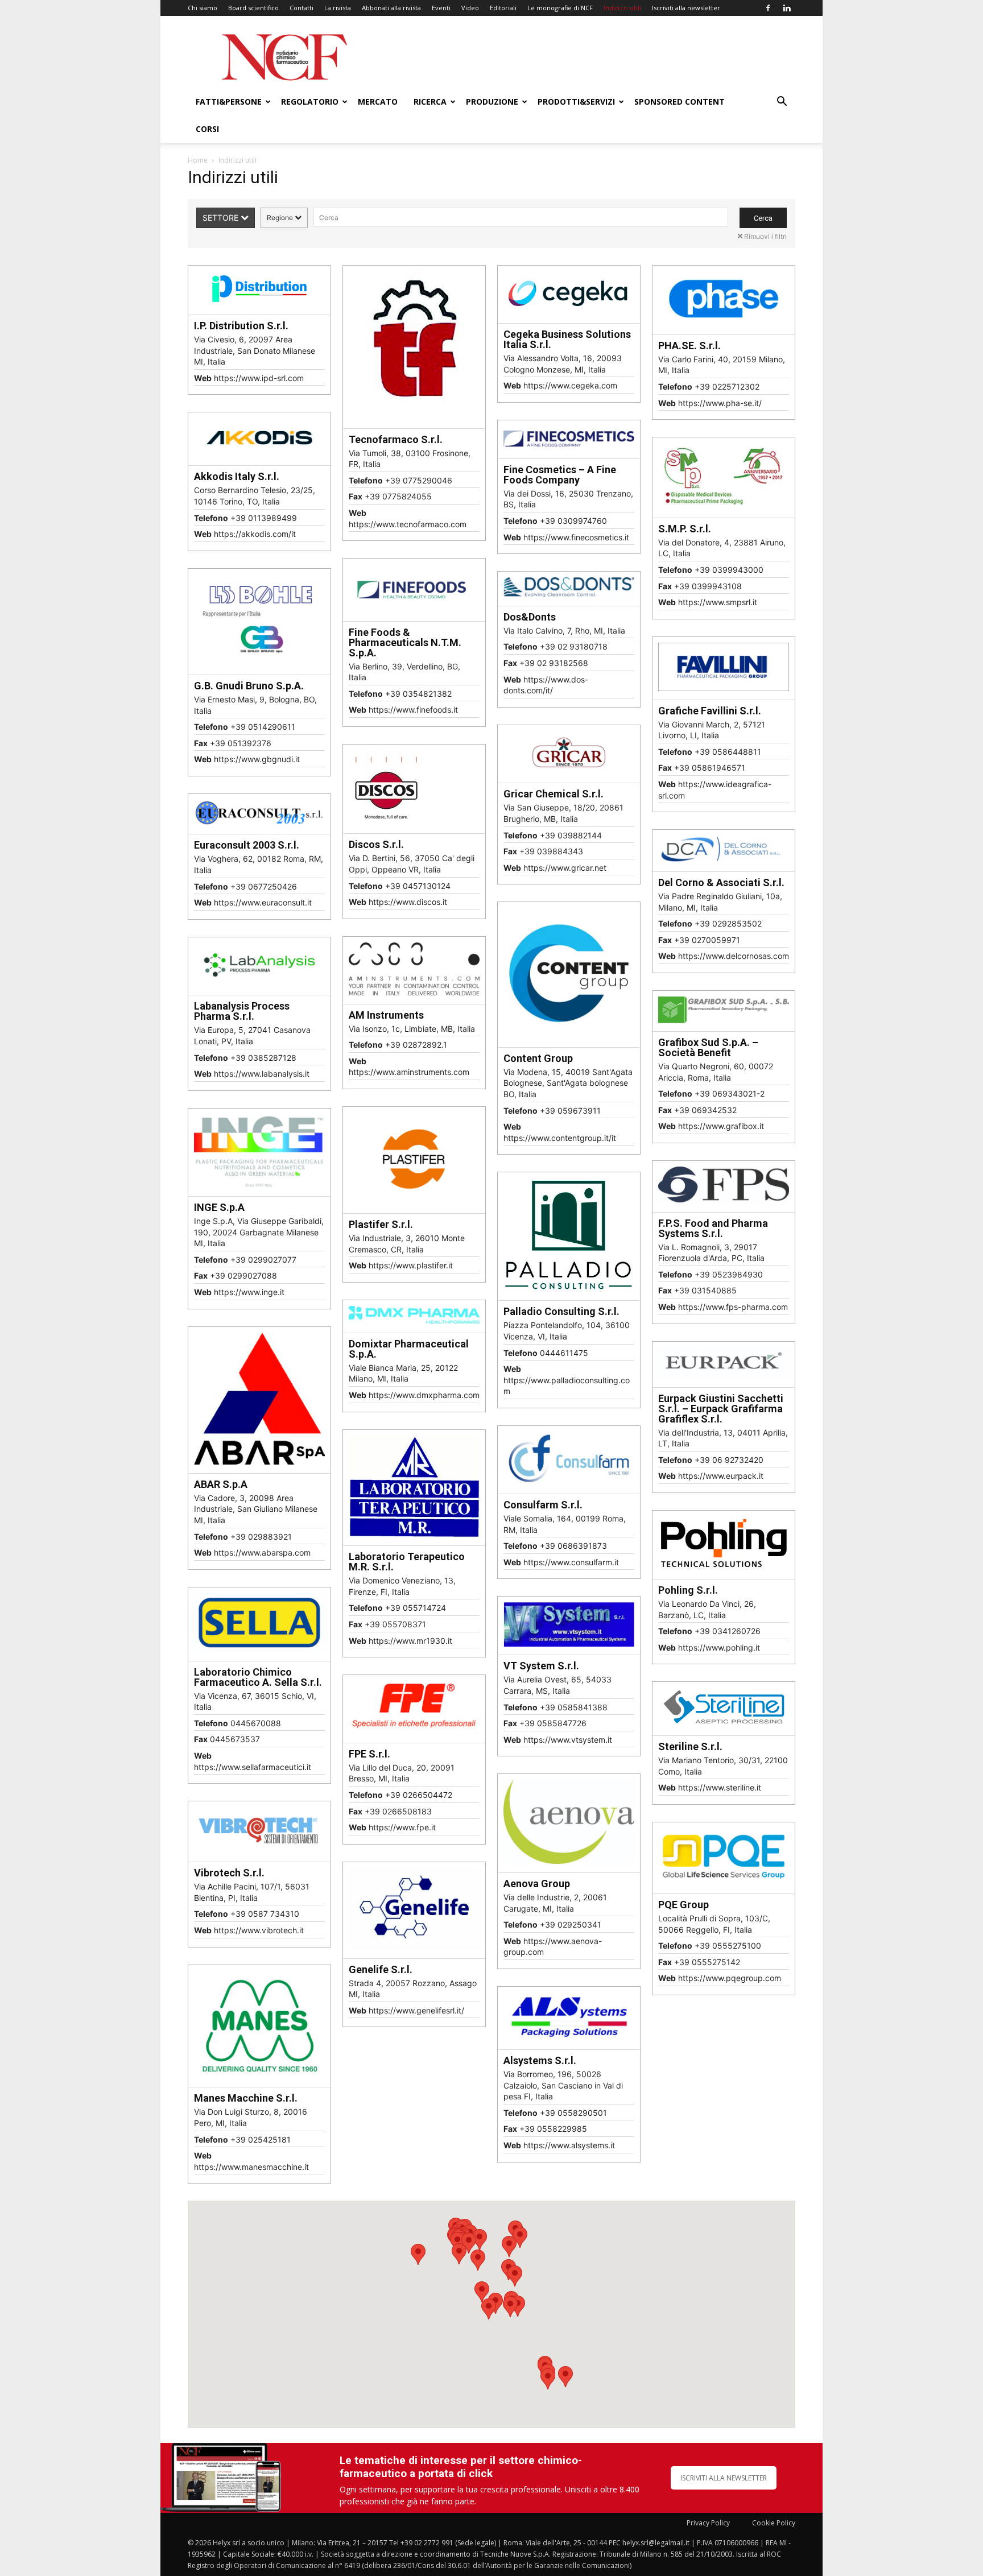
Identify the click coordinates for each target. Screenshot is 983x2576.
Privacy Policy (708, 2523)
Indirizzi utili (622, 8)
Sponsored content (680, 102)
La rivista (338, 8)
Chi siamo (203, 8)
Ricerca (430, 102)
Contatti (301, 8)
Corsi (207, 129)
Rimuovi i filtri (765, 236)
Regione (281, 218)
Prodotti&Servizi (576, 102)
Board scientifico (253, 8)
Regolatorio (310, 102)
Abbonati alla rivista (391, 8)
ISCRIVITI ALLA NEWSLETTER (724, 2478)
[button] (782, 103)
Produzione (492, 102)
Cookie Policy (774, 2523)
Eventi (441, 8)
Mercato (378, 102)
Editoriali (503, 8)
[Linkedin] (787, 8)
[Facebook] (768, 8)
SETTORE (222, 218)
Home (198, 160)
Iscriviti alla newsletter (686, 8)
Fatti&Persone (229, 102)
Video (470, 8)
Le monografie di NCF (560, 8)
